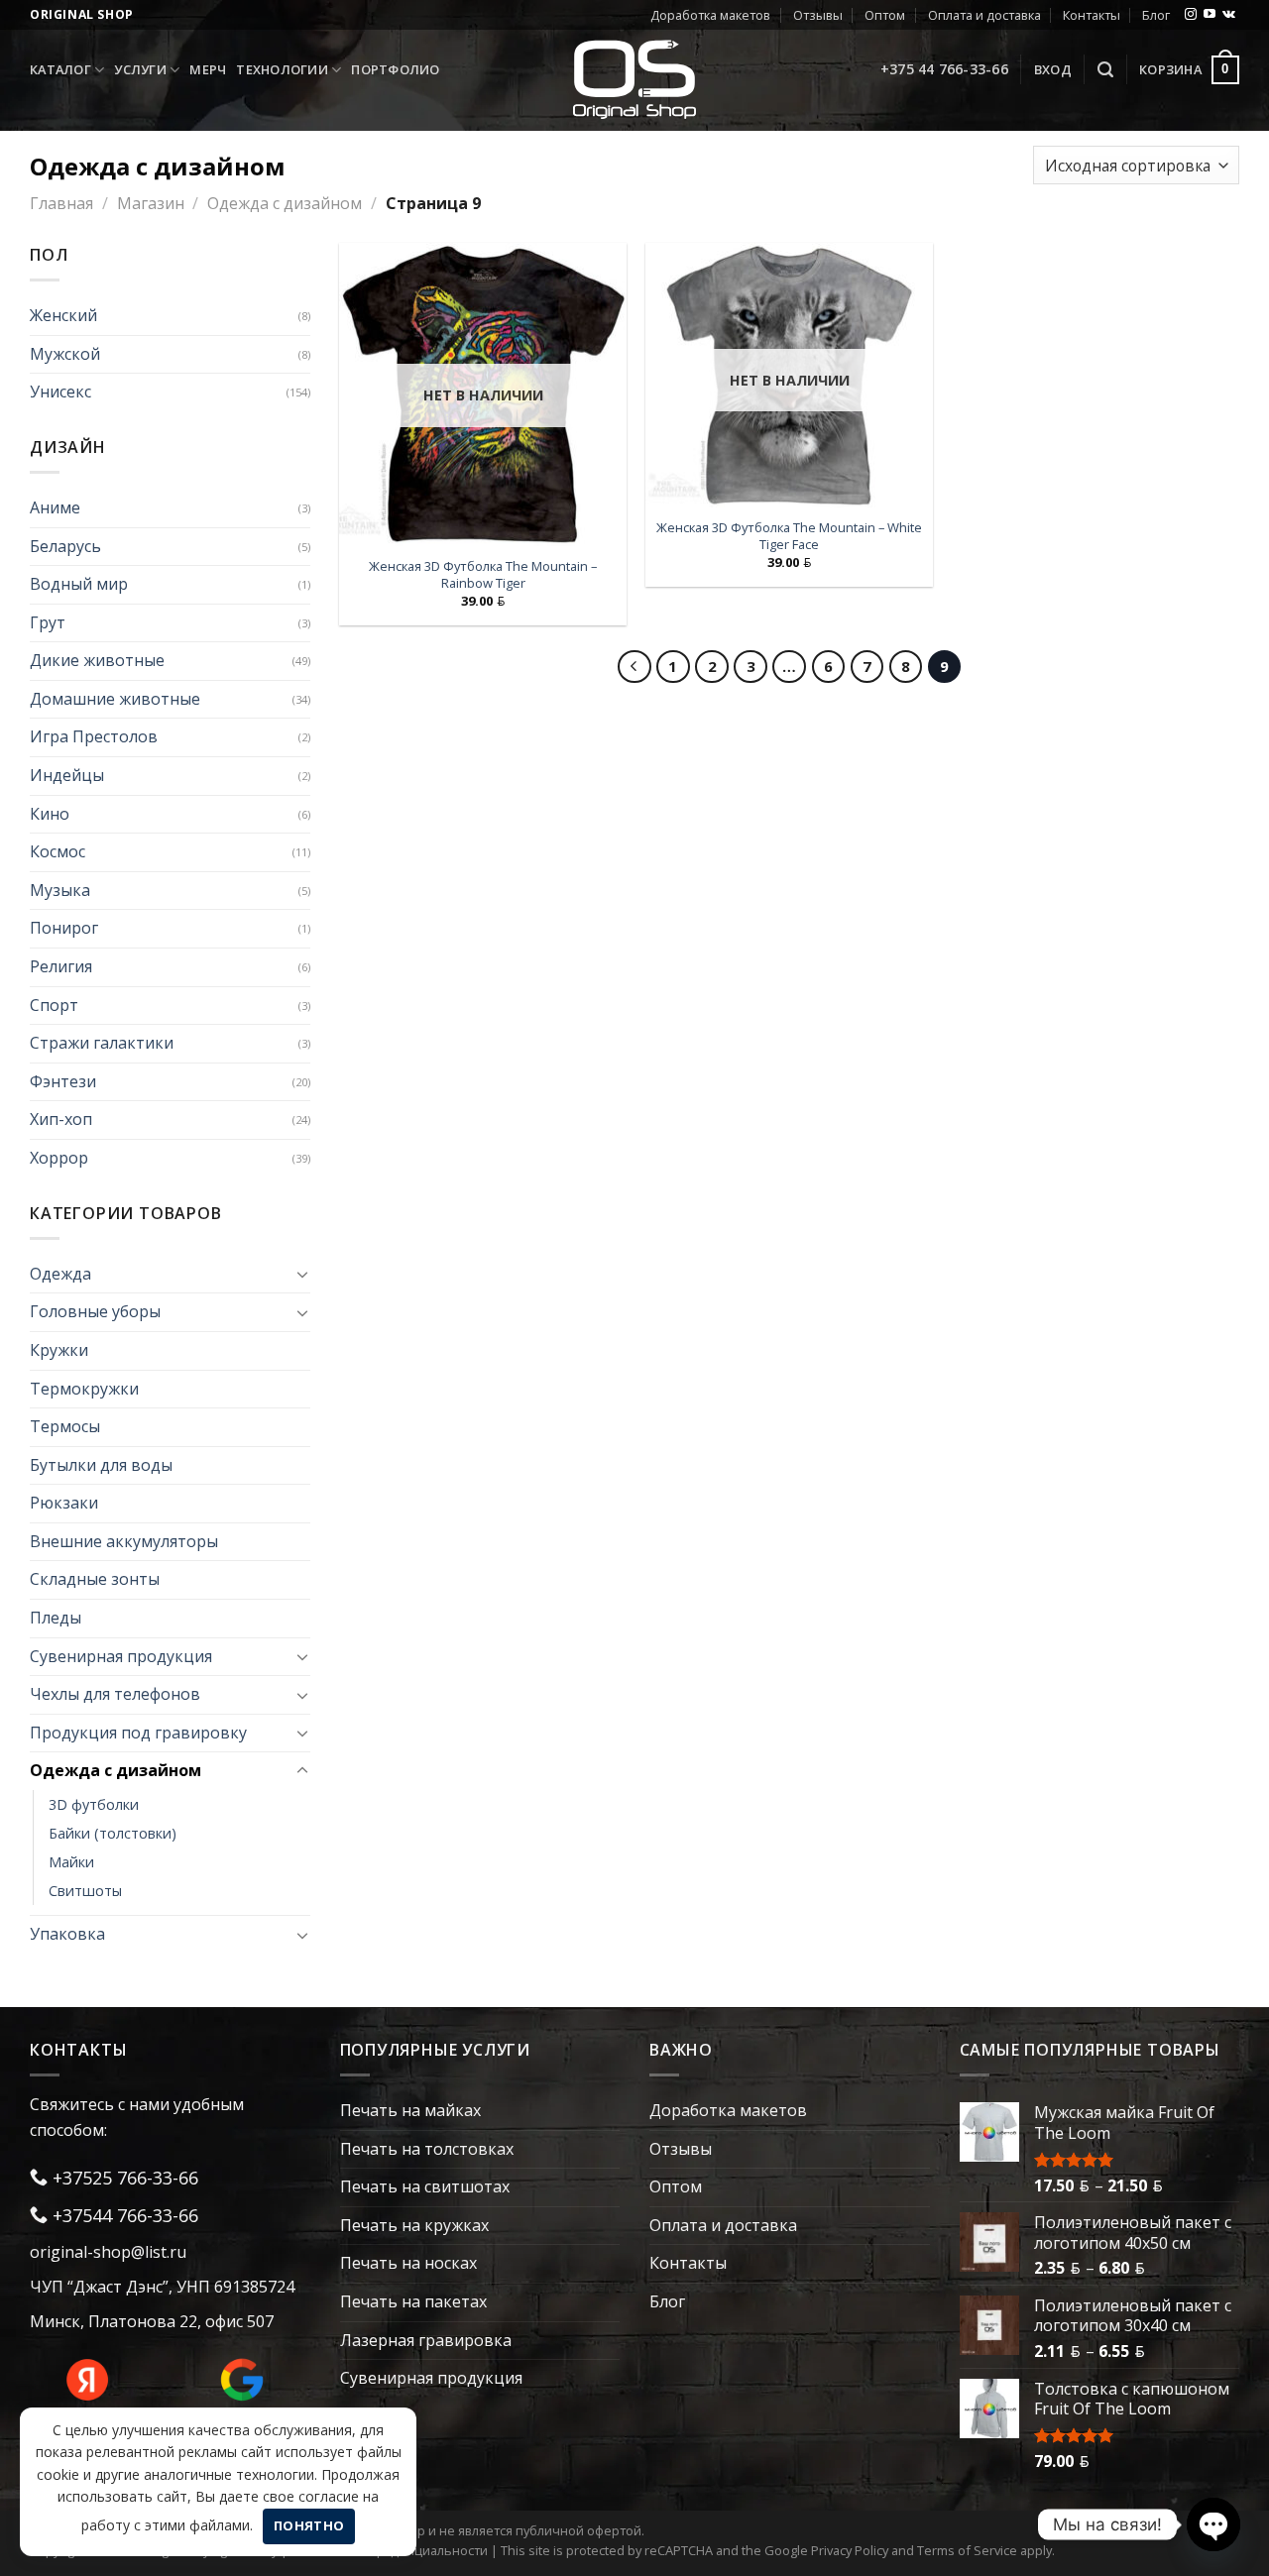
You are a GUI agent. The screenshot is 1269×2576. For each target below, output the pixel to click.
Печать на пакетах (413, 2301)
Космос (58, 851)
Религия (61, 966)
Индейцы (67, 775)
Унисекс (60, 392)
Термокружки (84, 1389)
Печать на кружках (414, 2225)
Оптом (885, 15)
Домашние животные (115, 699)
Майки (71, 1862)
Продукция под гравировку (138, 1733)
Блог (1156, 15)
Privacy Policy (850, 2550)
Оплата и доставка (984, 15)
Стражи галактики (102, 1043)
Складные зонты (95, 1579)
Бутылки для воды (101, 1465)
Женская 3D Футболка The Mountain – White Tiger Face (789, 536)
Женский (63, 315)
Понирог (64, 928)
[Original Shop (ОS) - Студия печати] (635, 79)
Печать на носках (408, 2263)
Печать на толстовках (427, 2149)
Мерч (208, 69)
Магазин (151, 203)
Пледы (56, 1618)
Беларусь (65, 546)
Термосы (65, 1426)
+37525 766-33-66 (123, 2178)
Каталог (60, 69)
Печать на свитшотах (425, 2186)
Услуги (140, 69)
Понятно (309, 2525)
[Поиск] (1105, 70)
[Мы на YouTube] (1210, 15)
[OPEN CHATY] (1213, 2524)
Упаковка (67, 1934)
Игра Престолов (94, 736)
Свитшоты (85, 1891)
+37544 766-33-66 (123, 2215)
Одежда (60, 1274)
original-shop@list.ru (108, 2252)
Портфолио (395, 69)
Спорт (54, 1005)
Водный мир (79, 584)
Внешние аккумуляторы (124, 1541)
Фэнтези (63, 1081)
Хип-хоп (61, 1119)
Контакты (1092, 15)
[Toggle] (302, 1274)
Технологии (282, 69)
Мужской (65, 354)
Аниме (55, 507)
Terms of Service (967, 2550)
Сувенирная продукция (121, 1656)
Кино (50, 814)
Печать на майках (410, 2110)
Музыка (60, 890)
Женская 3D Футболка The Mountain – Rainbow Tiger (483, 575)
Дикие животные (97, 660)
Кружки (59, 1350)
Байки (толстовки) (113, 1833)
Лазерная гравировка (426, 2340)
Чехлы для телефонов (115, 1694)
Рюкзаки (64, 1503)
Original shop (82, 14)
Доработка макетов (710, 15)
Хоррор (59, 1158)
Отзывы (818, 15)
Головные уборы (95, 1311)
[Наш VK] (1229, 15)
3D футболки (94, 1804)
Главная (61, 203)
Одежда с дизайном (285, 203)
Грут (48, 622)
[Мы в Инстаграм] (1191, 15)
